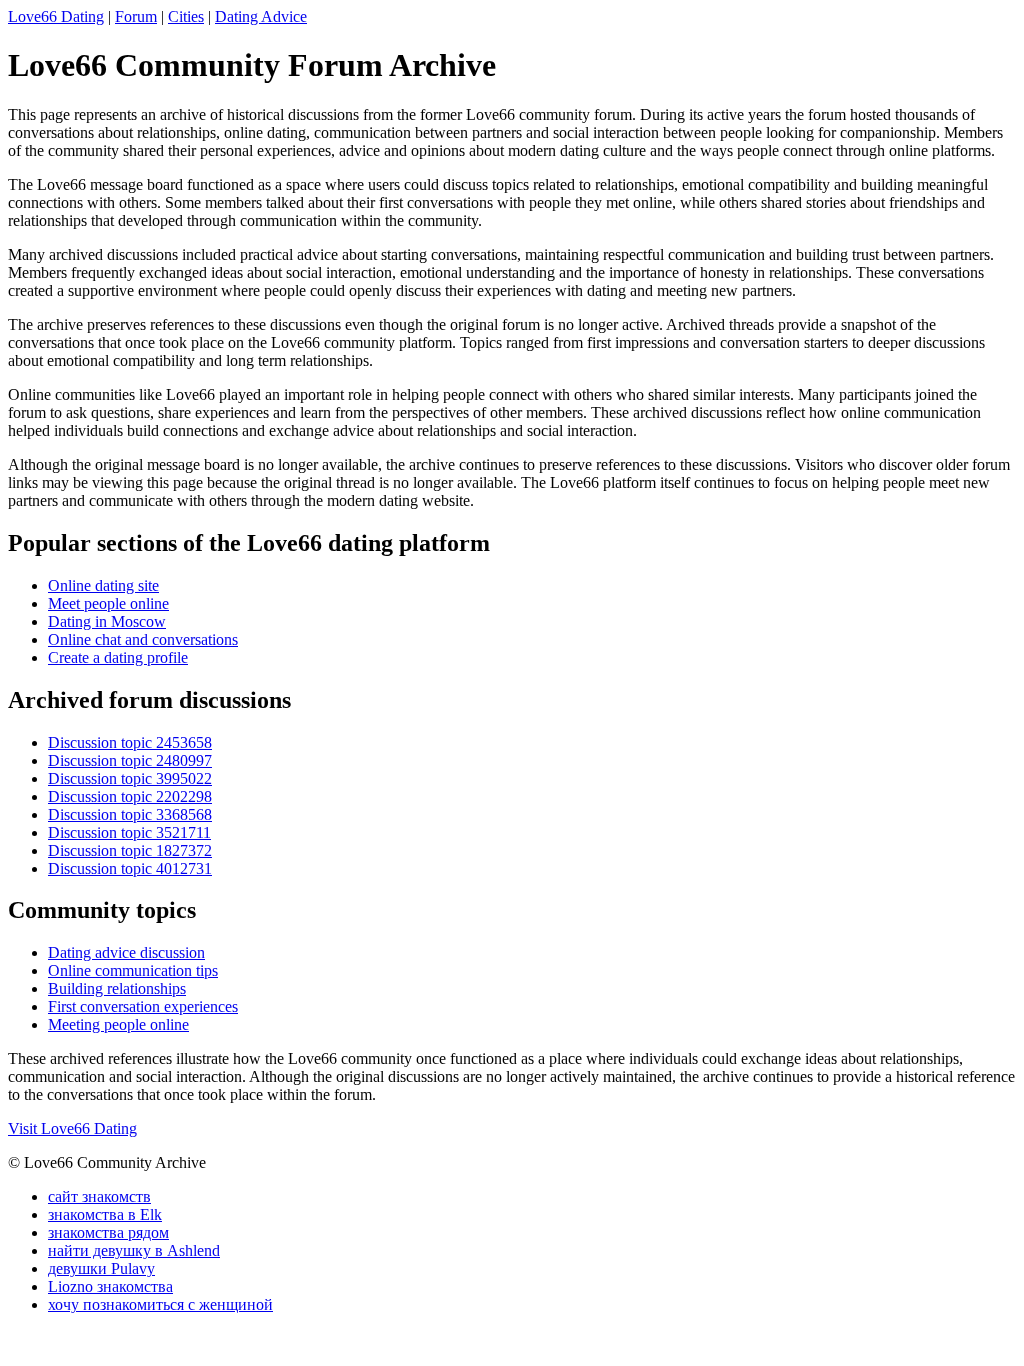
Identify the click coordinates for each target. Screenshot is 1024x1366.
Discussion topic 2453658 (130, 742)
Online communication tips (133, 970)
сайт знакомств (99, 1196)
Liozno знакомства (110, 1286)
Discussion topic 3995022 (130, 778)
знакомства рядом (108, 1232)
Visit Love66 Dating (72, 1128)
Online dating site (103, 585)
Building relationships (117, 988)
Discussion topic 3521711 (129, 832)
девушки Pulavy (101, 1268)
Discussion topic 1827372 (130, 850)
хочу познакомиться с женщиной (160, 1304)
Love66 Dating (56, 16)
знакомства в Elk (105, 1214)
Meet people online (108, 603)
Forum (136, 16)
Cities (186, 16)
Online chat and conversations (143, 639)
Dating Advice (261, 16)
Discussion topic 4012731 (130, 868)
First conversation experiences (143, 1006)
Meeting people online (118, 1024)
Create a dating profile (118, 657)
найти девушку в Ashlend (134, 1250)
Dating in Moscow (107, 621)
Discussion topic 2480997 (130, 760)
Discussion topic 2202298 (130, 796)
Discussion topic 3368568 (130, 814)
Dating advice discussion (126, 952)
